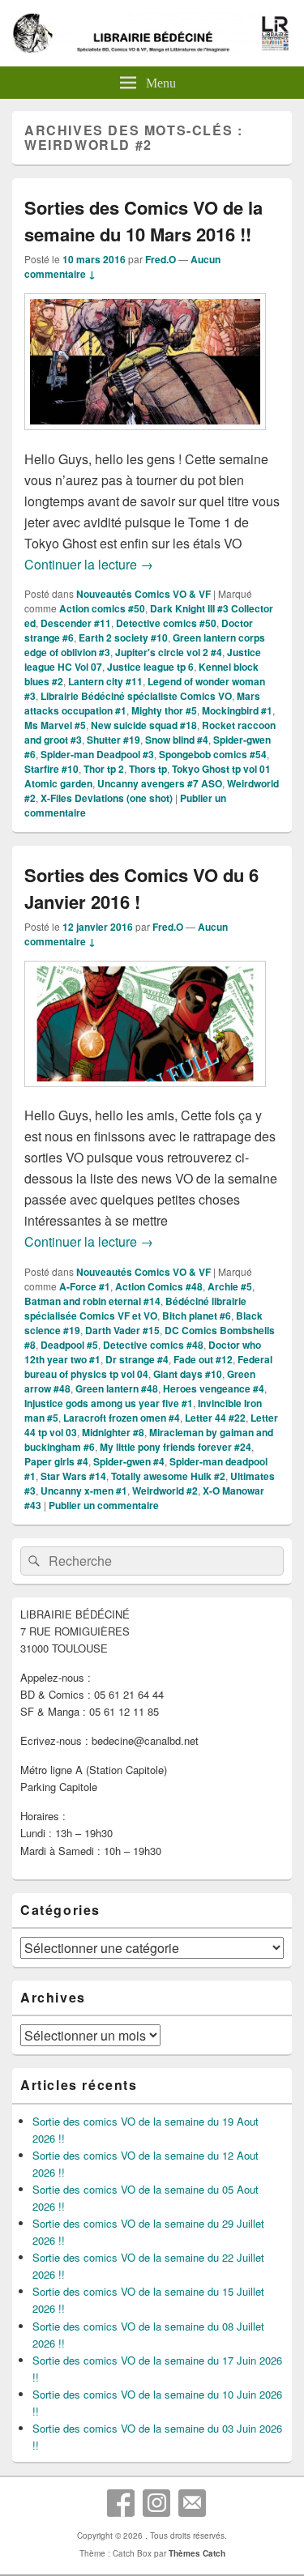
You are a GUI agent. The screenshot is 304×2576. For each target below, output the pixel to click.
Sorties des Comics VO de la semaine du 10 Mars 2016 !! (143, 221)
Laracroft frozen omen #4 (122, 1418)
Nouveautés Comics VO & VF (143, 594)
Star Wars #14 (73, 1476)
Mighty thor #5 (164, 710)
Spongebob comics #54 (213, 754)
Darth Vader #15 (122, 1330)
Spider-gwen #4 (129, 1461)
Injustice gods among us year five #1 (109, 1403)
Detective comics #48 (153, 1345)
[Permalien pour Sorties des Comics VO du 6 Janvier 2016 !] (145, 1095)
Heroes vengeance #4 (214, 1388)
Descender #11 (76, 623)
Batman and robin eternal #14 (92, 1301)
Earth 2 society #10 (123, 638)
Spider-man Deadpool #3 (97, 754)
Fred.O (161, 259)
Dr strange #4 (137, 1359)
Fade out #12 (203, 1359)
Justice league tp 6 (150, 667)
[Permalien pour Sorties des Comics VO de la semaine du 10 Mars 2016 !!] (145, 438)
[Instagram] (156, 2503)
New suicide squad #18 (144, 725)
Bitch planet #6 (197, 1316)
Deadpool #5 (69, 1345)
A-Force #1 (85, 1286)
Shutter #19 (113, 740)
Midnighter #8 (113, 1432)
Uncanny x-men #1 (84, 1491)
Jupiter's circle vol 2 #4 (169, 652)
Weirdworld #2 (165, 1491)
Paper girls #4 (56, 1461)
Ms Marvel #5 (55, 725)
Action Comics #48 (159, 1286)
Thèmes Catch (197, 2553)
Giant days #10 (188, 1374)
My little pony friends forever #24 (176, 1447)
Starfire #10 (51, 769)
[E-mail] (192, 2503)
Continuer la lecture (89, 564)
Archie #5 (230, 1286)
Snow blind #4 (177, 740)
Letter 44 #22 (215, 1418)
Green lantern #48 (117, 1388)
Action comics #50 (102, 608)
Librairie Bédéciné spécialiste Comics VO (136, 696)
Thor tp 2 (104, 769)
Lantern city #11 (105, 681)
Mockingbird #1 (237, 710)
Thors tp (148, 769)
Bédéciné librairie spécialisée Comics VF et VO (135, 1308)
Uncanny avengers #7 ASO (160, 783)
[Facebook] (121, 2503)
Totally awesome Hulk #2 (168, 1476)
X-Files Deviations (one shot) (107, 798)
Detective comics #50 (166, 623)
